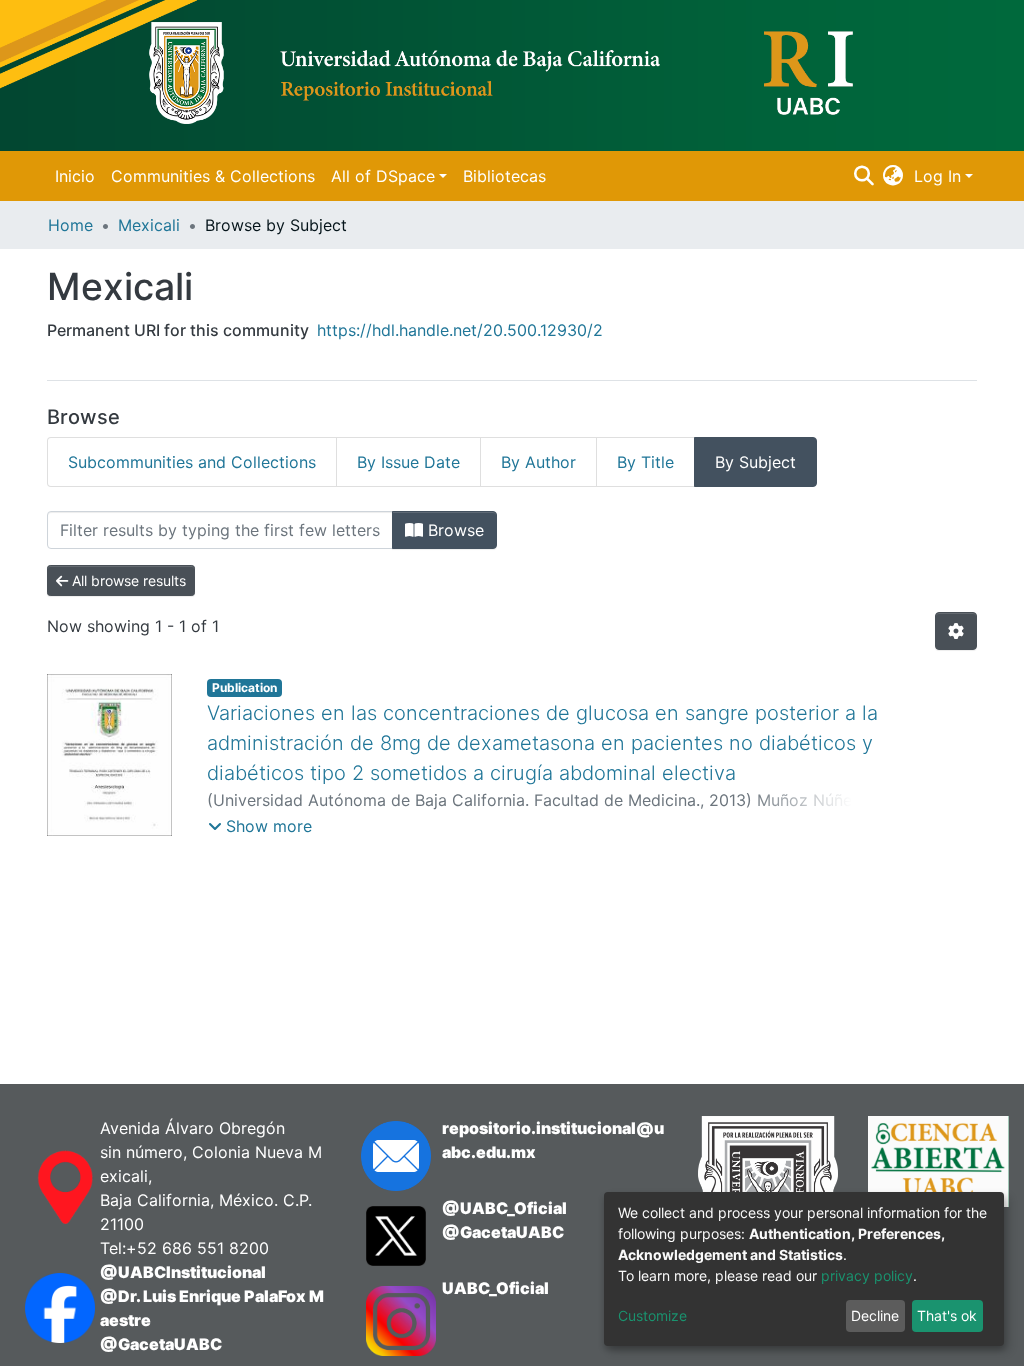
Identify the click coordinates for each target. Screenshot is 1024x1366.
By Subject (755, 462)
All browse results (127, 580)
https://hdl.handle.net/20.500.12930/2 (460, 330)
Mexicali (149, 225)
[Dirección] (42, 1188)
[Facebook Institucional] (42, 1308)
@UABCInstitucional (183, 1272)
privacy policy (867, 1275)
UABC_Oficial (495, 1288)
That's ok (947, 1315)
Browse (453, 530)
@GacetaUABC (161, 1344)
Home (70, 225)
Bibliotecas (504, 176)
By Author (538, 462)
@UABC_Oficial (504, 1208)
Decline (875, 1315)
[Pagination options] (956, 631)
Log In (937, 176)
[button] (893, 176)
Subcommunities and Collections (192, 462)
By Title (645, 462)
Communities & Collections (213, 176)
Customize (652, 1315)
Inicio (75, 176)
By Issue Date (408, 462)
